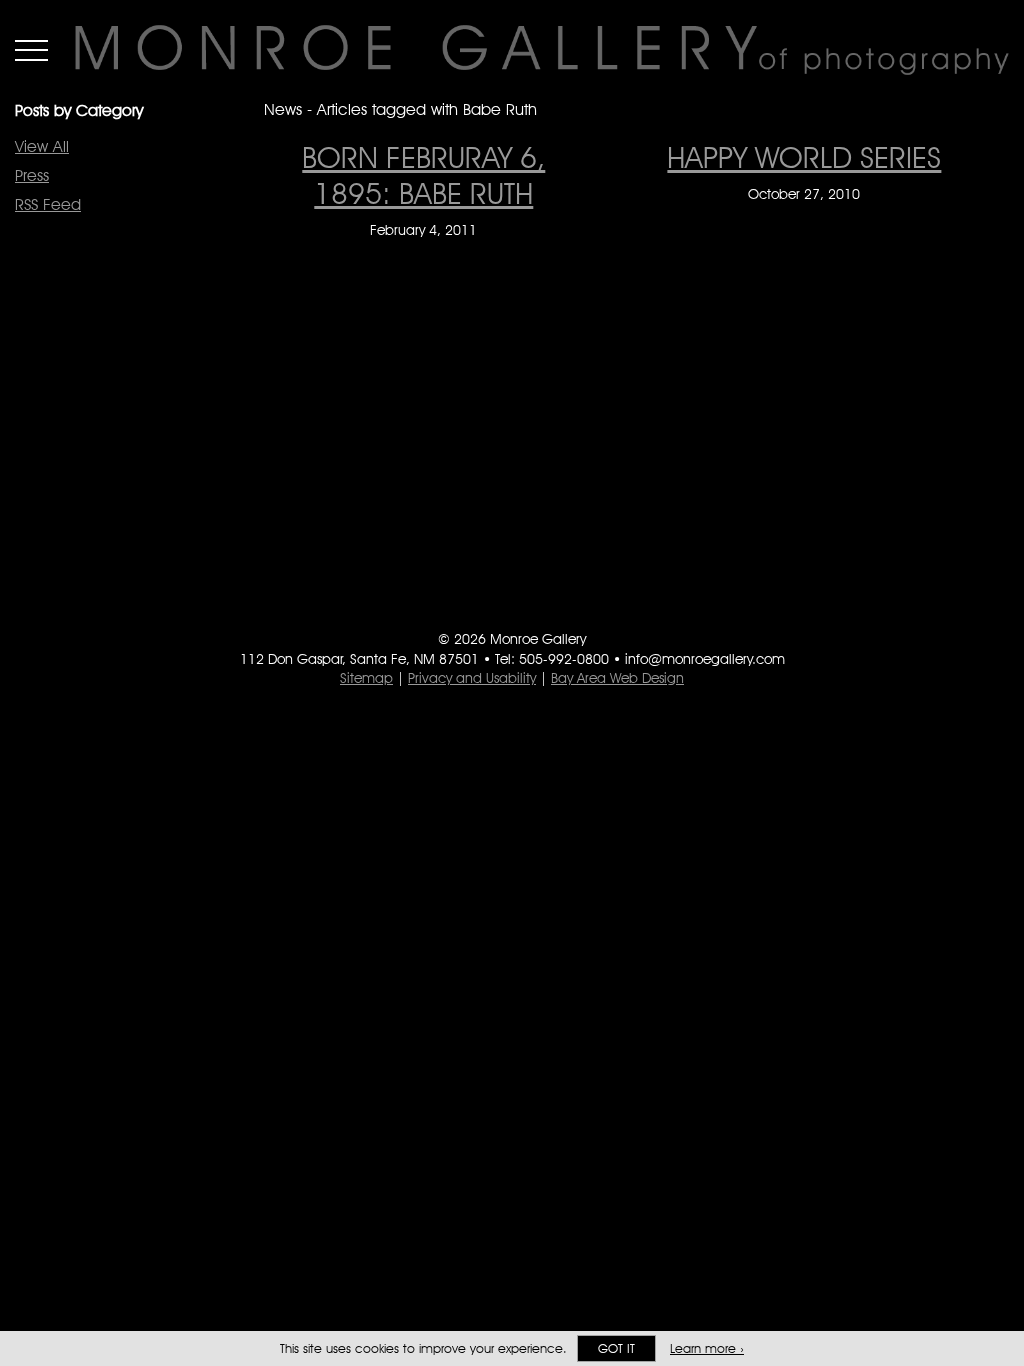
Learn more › (707, 1348)
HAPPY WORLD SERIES (804, 157)
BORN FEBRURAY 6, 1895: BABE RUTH (423, 175)
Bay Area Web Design (617, 678)
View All (42, 146)
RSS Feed (48, 204)
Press (32, 175)
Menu (31, 50)
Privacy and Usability (472, 678)
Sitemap (366, 678)
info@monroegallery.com (705, 659)
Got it (616, 1348)
